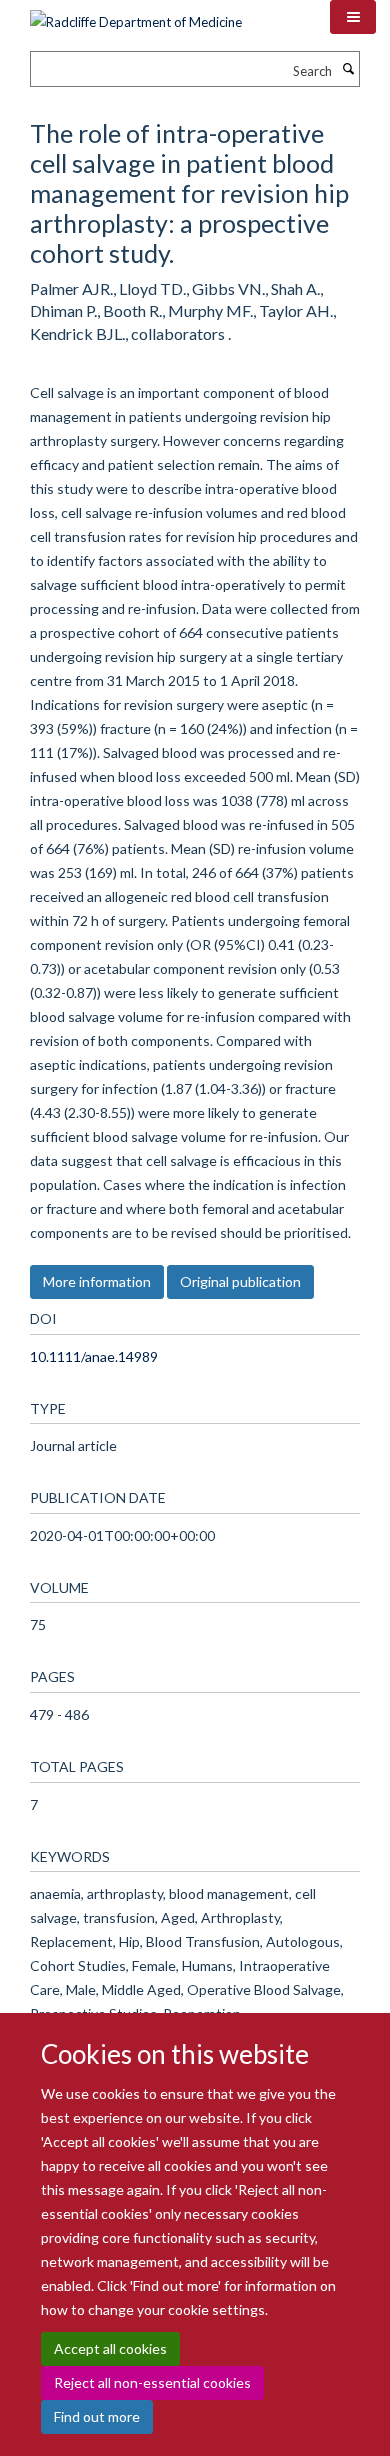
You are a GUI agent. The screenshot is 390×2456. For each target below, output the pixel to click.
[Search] (348, 69)
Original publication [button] (240, 1281)
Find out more (97, 2416)
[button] (353, 17)
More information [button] (97, 1281)
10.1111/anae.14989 (94, 1356)
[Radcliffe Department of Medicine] (136, 15)
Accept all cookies (110, 2348)
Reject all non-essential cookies (152, 2382)
